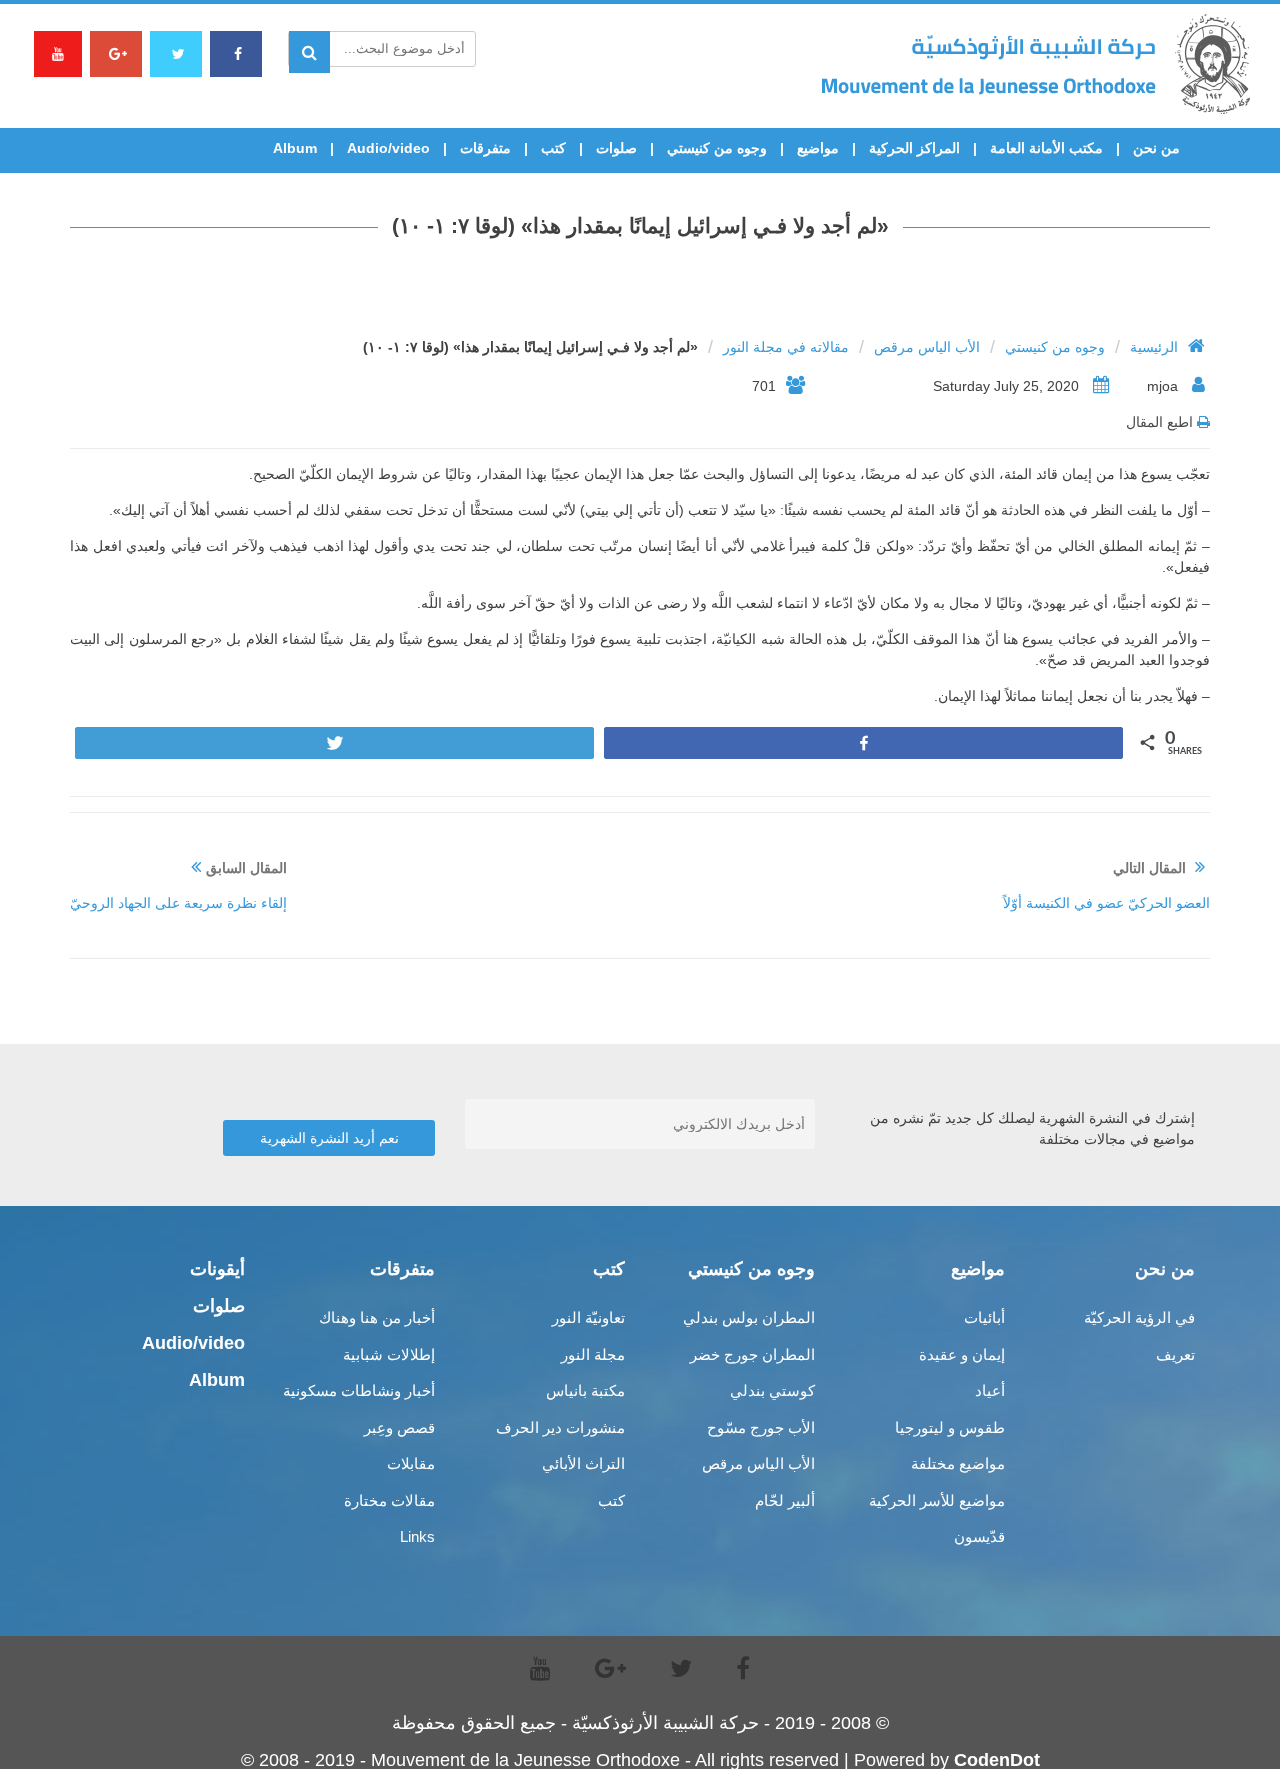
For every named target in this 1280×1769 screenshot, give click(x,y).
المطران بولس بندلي (749, 1317)
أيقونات (217, 1269)
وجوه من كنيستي (717, 148)
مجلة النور (593, 1354)
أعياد (990, 1390)
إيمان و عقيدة (962, 1354)
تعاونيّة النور (588, 1317)
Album (295, 148)
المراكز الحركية (914, 148)
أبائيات (984, 1317)
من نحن (1156, 148)
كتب (553, 148)
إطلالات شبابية (389, 1354)
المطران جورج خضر (752, 1354)
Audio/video (388, 148)
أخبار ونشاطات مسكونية (359, 1390)
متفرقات (485, 148)
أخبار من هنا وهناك (377, 1317)
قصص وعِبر (399, 1427)
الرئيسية (1154, 347)
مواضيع (818, 148)
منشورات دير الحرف (560, 1427)
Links (417, 1536)
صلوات (616, 148)
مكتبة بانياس (585, 1390)
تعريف (1175, 1354)
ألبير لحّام (785, 1500)
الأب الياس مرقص (927, 347)
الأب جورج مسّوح (761, 1427)
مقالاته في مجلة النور (786, 347)
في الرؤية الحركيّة (1139, 1317)
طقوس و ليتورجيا (950, 1427)
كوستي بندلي (772, 1390)
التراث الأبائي (583, 1463)
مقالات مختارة (389, 1500)
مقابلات (411, 1463)
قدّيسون (979, 1536)
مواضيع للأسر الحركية (937, 1500)
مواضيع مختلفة (958, 1463)
